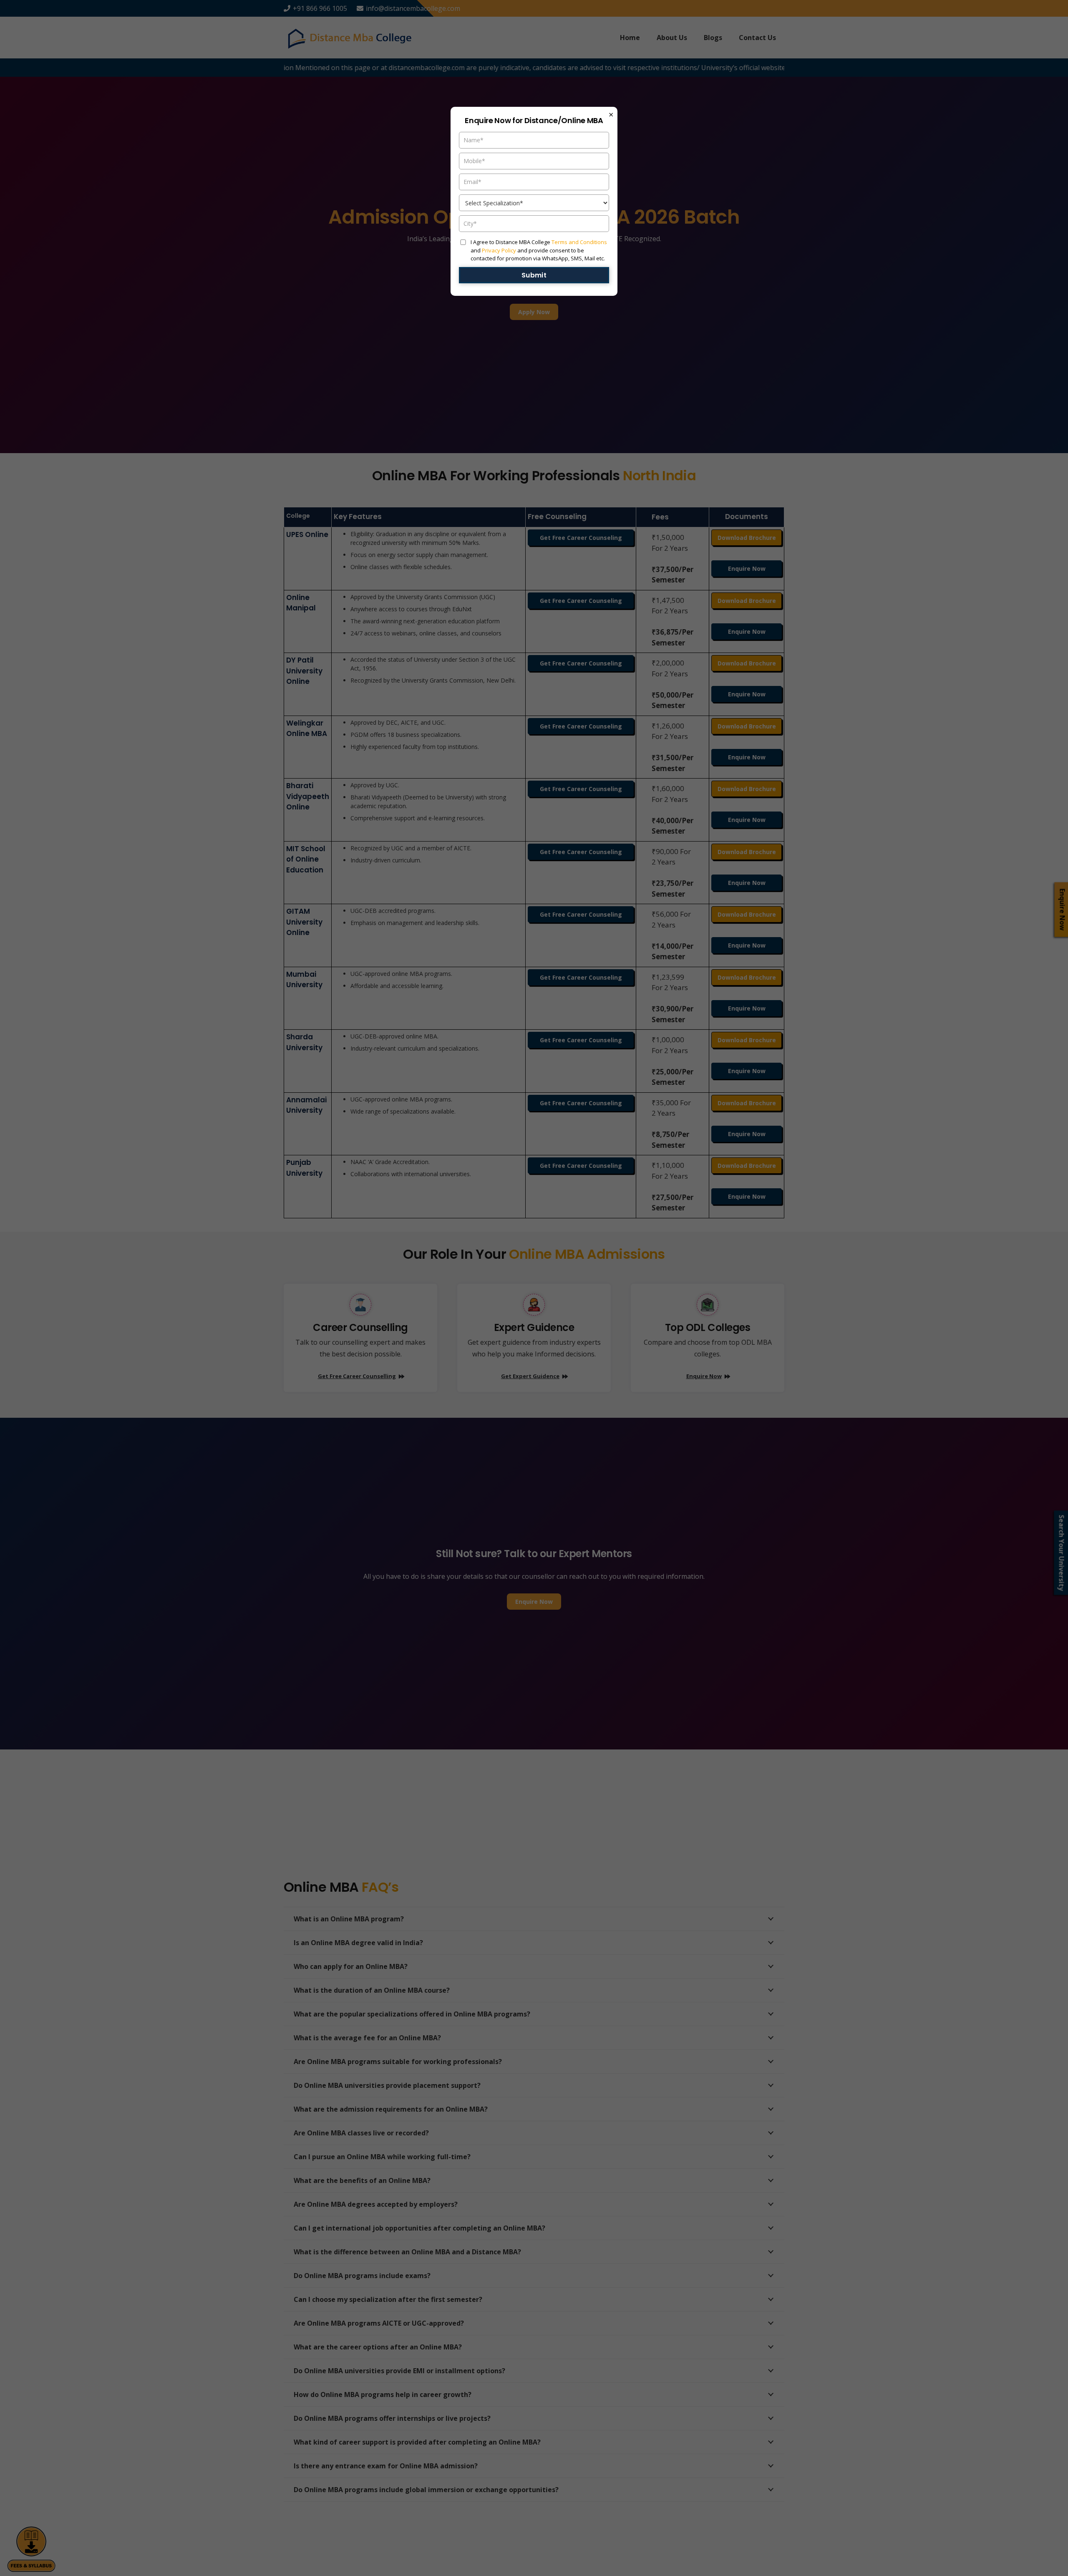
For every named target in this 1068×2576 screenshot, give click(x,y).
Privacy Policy (499, 250)
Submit (534, 275)
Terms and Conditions (579, 242)
